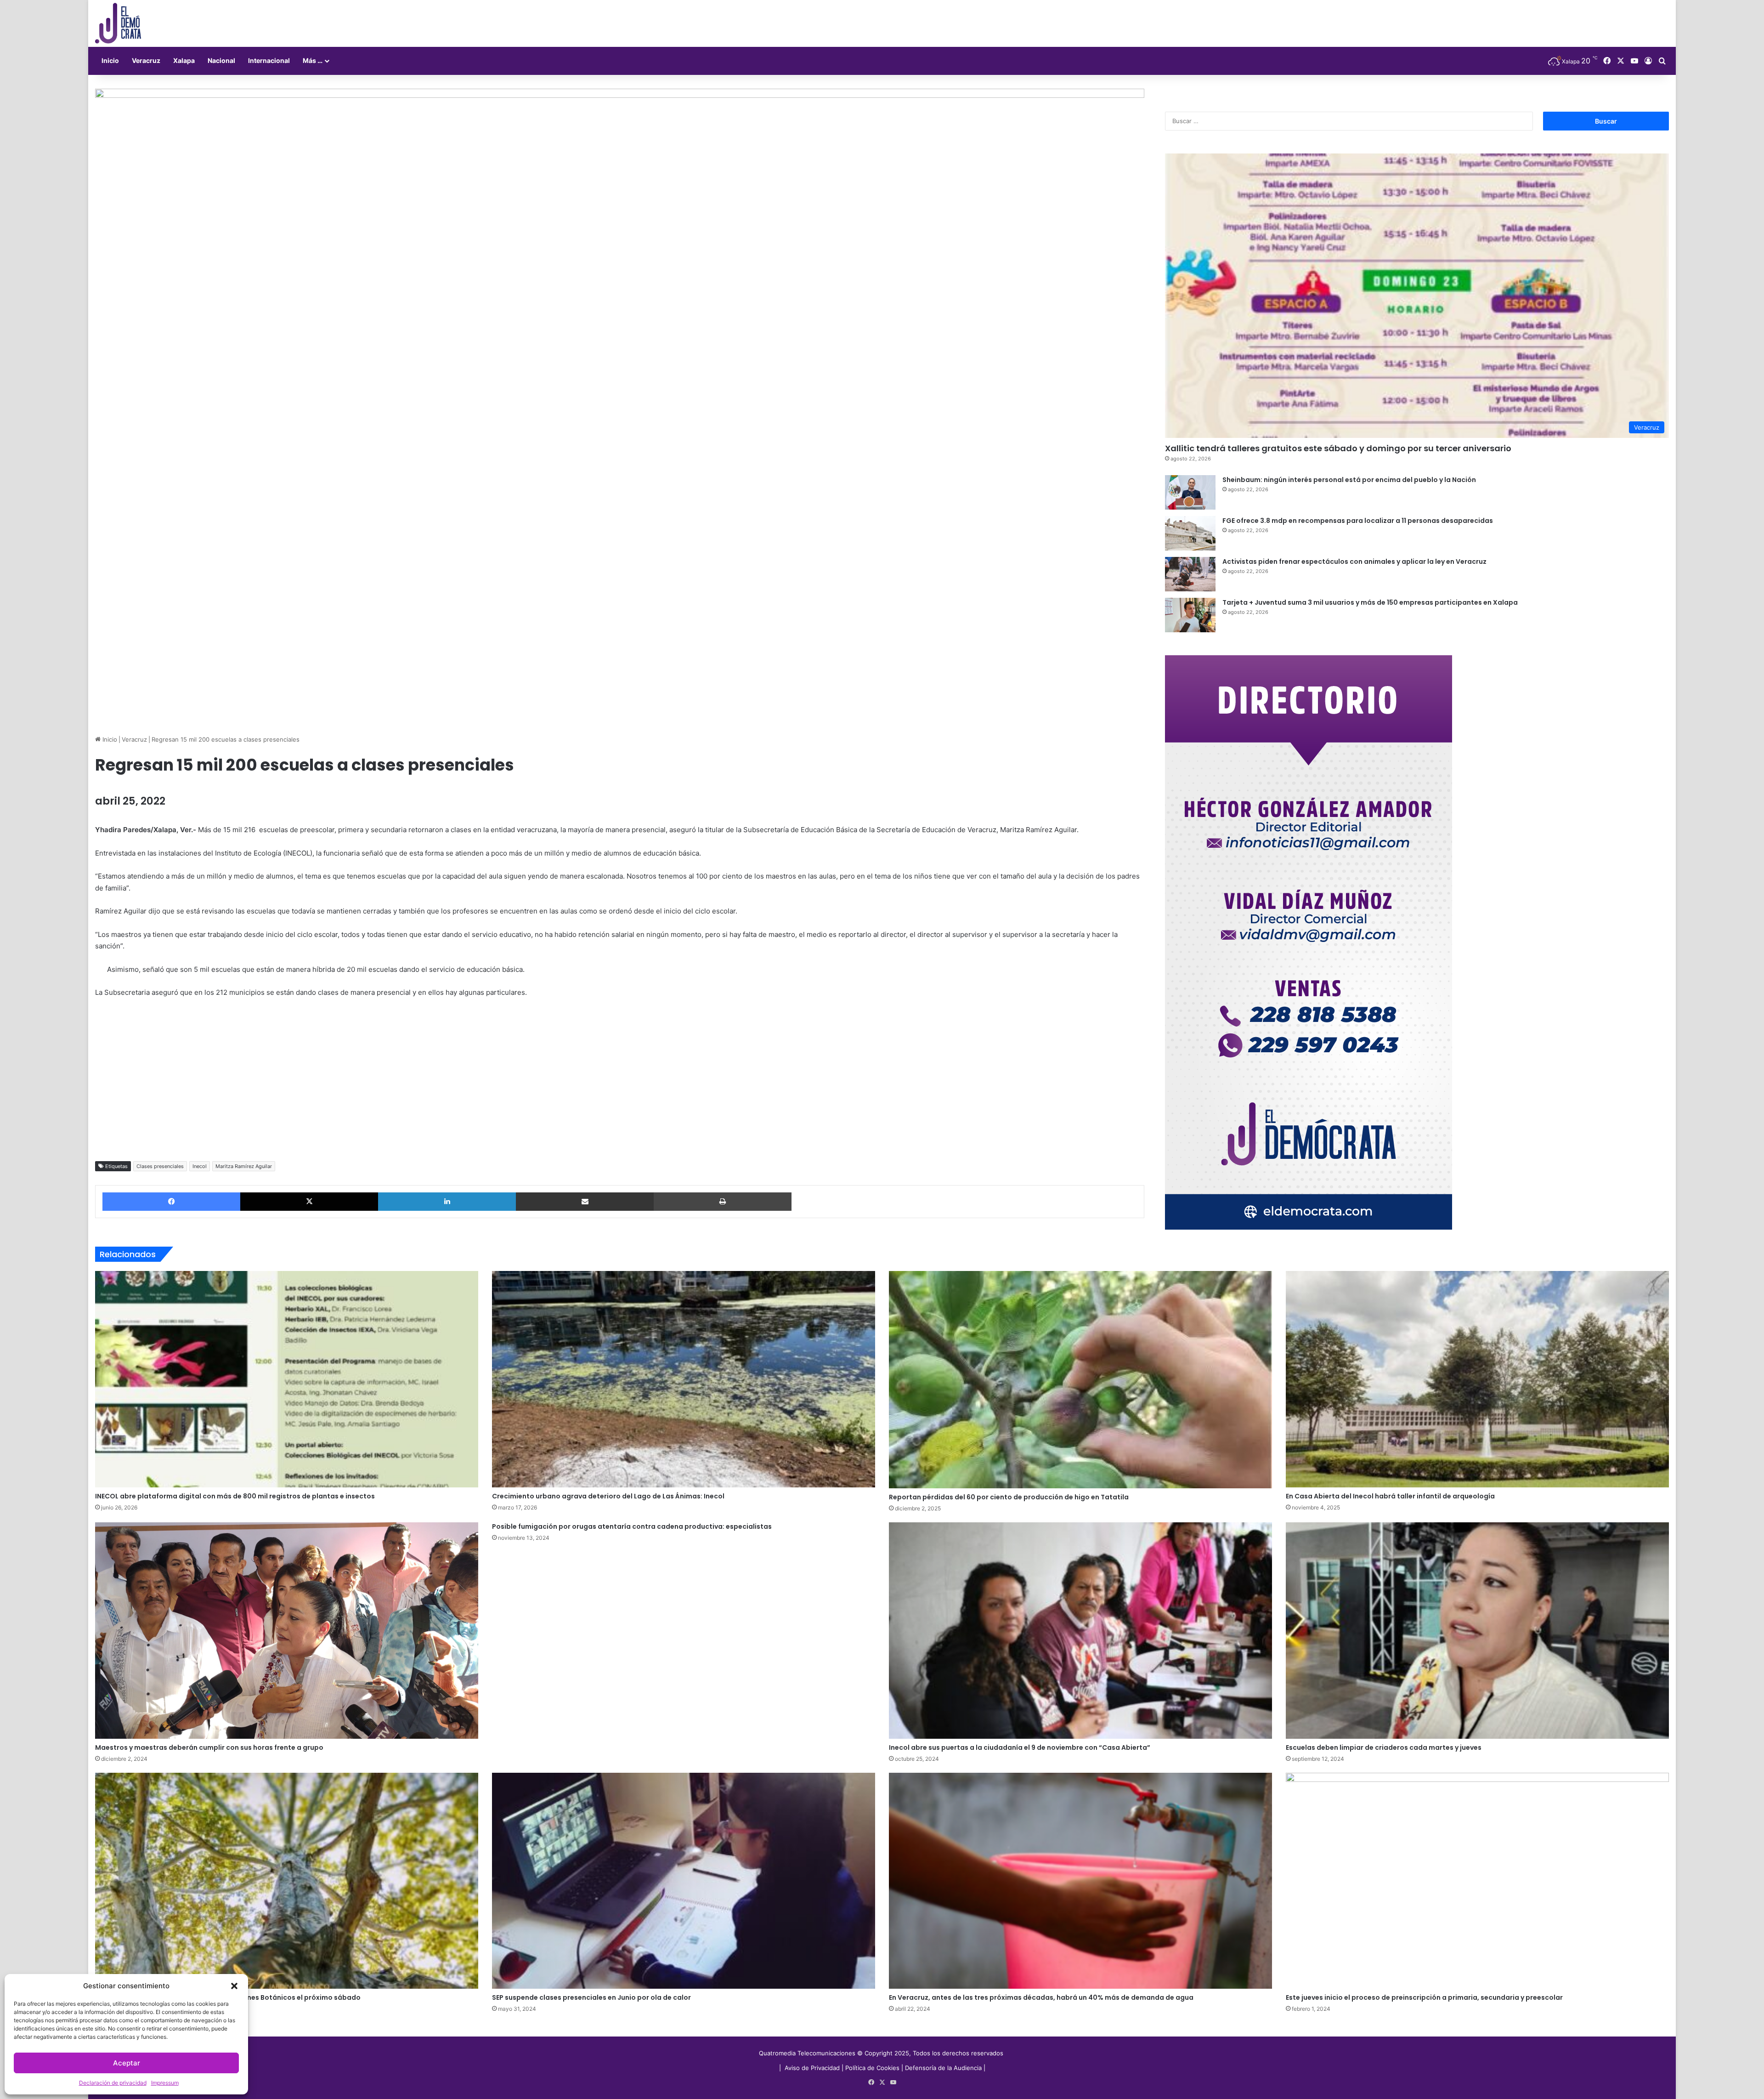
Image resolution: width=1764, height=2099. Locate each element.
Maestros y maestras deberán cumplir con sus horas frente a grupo (209, 1747)
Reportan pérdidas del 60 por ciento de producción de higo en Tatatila (1009, 1497)
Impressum (165, 2083)
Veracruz (146, 60)
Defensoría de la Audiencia (943, 2068)
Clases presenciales (160, 1166)
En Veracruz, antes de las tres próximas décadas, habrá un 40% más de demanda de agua (1041, 1997)
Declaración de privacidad (113, 2083)
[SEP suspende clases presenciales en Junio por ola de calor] (684, 1881)
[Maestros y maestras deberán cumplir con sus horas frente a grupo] (287, 1630)
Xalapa (184, 60)
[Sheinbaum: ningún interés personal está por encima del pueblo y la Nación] (1190, 492)
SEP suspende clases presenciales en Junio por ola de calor (591, 1997)
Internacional (269, 60)
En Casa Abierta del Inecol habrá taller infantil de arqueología (1390, 1496)
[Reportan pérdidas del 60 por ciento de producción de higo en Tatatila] (1080, 1380)
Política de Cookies (872, 2068)
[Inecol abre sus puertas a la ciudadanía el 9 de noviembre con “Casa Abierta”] (1080, 1630)
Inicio (110, 60)
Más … (313, 60)
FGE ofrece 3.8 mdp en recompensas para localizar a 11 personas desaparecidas (1358, 521)
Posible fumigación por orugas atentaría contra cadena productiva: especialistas (632, 1526)
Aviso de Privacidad (813, 2068)
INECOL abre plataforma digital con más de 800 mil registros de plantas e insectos (235, 1496)
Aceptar (127, 2063)
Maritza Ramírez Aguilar (244, 1166)
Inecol (200, 1166)
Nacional (221, 60)
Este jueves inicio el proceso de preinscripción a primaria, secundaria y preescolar (1424, 1997)
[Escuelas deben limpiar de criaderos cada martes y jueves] (1477, 1630)
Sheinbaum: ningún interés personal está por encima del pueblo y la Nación (1349, 480)
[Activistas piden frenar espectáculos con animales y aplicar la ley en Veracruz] (1190, 574)
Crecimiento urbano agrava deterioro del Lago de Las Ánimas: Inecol (608, 1496)
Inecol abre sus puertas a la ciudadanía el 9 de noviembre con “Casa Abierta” (1020, 1747)
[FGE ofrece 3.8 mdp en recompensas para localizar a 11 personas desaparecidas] (1190, 533)
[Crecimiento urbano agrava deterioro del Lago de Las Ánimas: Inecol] (684, 1379)
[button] (234, 1986)
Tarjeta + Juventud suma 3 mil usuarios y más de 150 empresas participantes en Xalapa (1370, 602)
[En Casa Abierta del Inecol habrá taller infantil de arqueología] (1477, 1379)
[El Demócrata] (118, 23)
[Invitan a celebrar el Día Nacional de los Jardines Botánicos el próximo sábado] (287, 1881)
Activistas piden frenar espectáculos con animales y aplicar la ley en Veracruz (1354, 562)
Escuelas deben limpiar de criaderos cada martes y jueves (1384, 1747)
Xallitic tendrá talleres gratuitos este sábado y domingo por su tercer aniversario (1338, 448)
